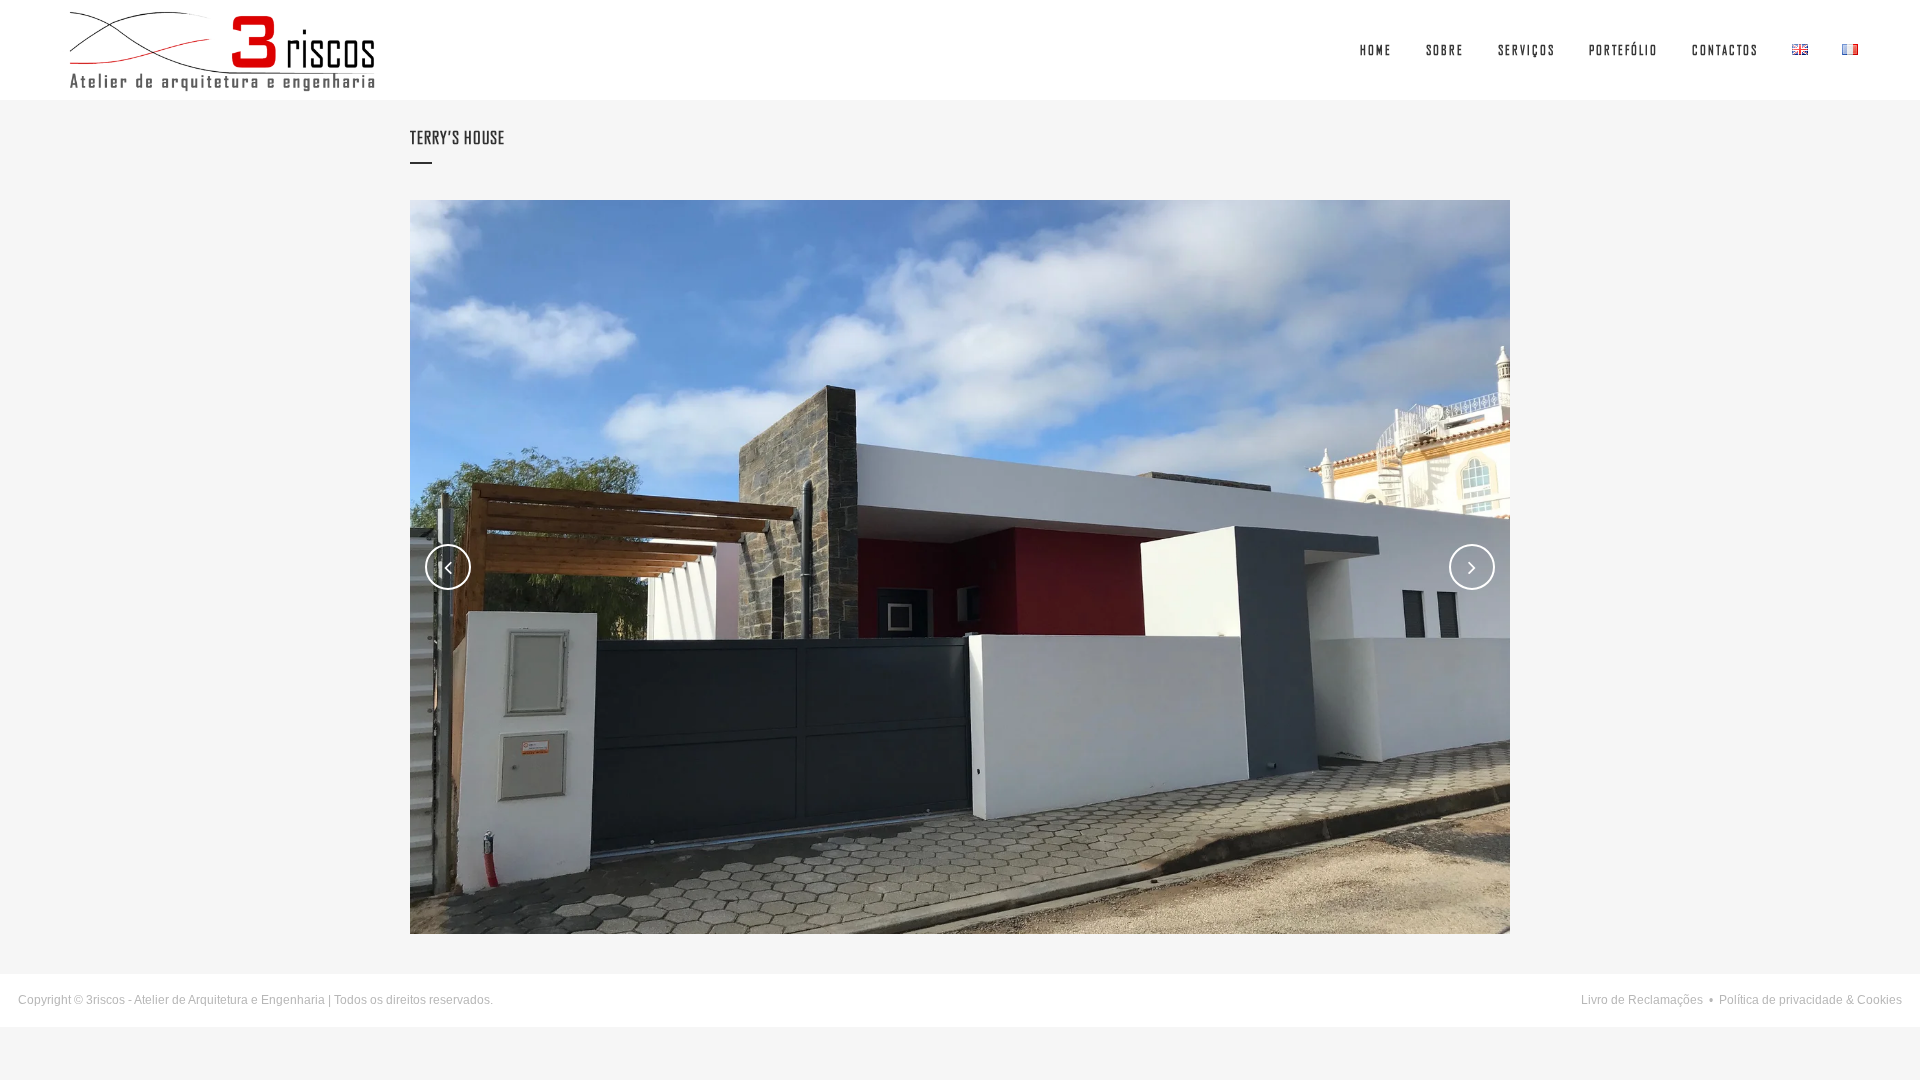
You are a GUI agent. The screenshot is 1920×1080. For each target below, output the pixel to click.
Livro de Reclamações (1642, 1000)
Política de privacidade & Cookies (1810, 1000)
